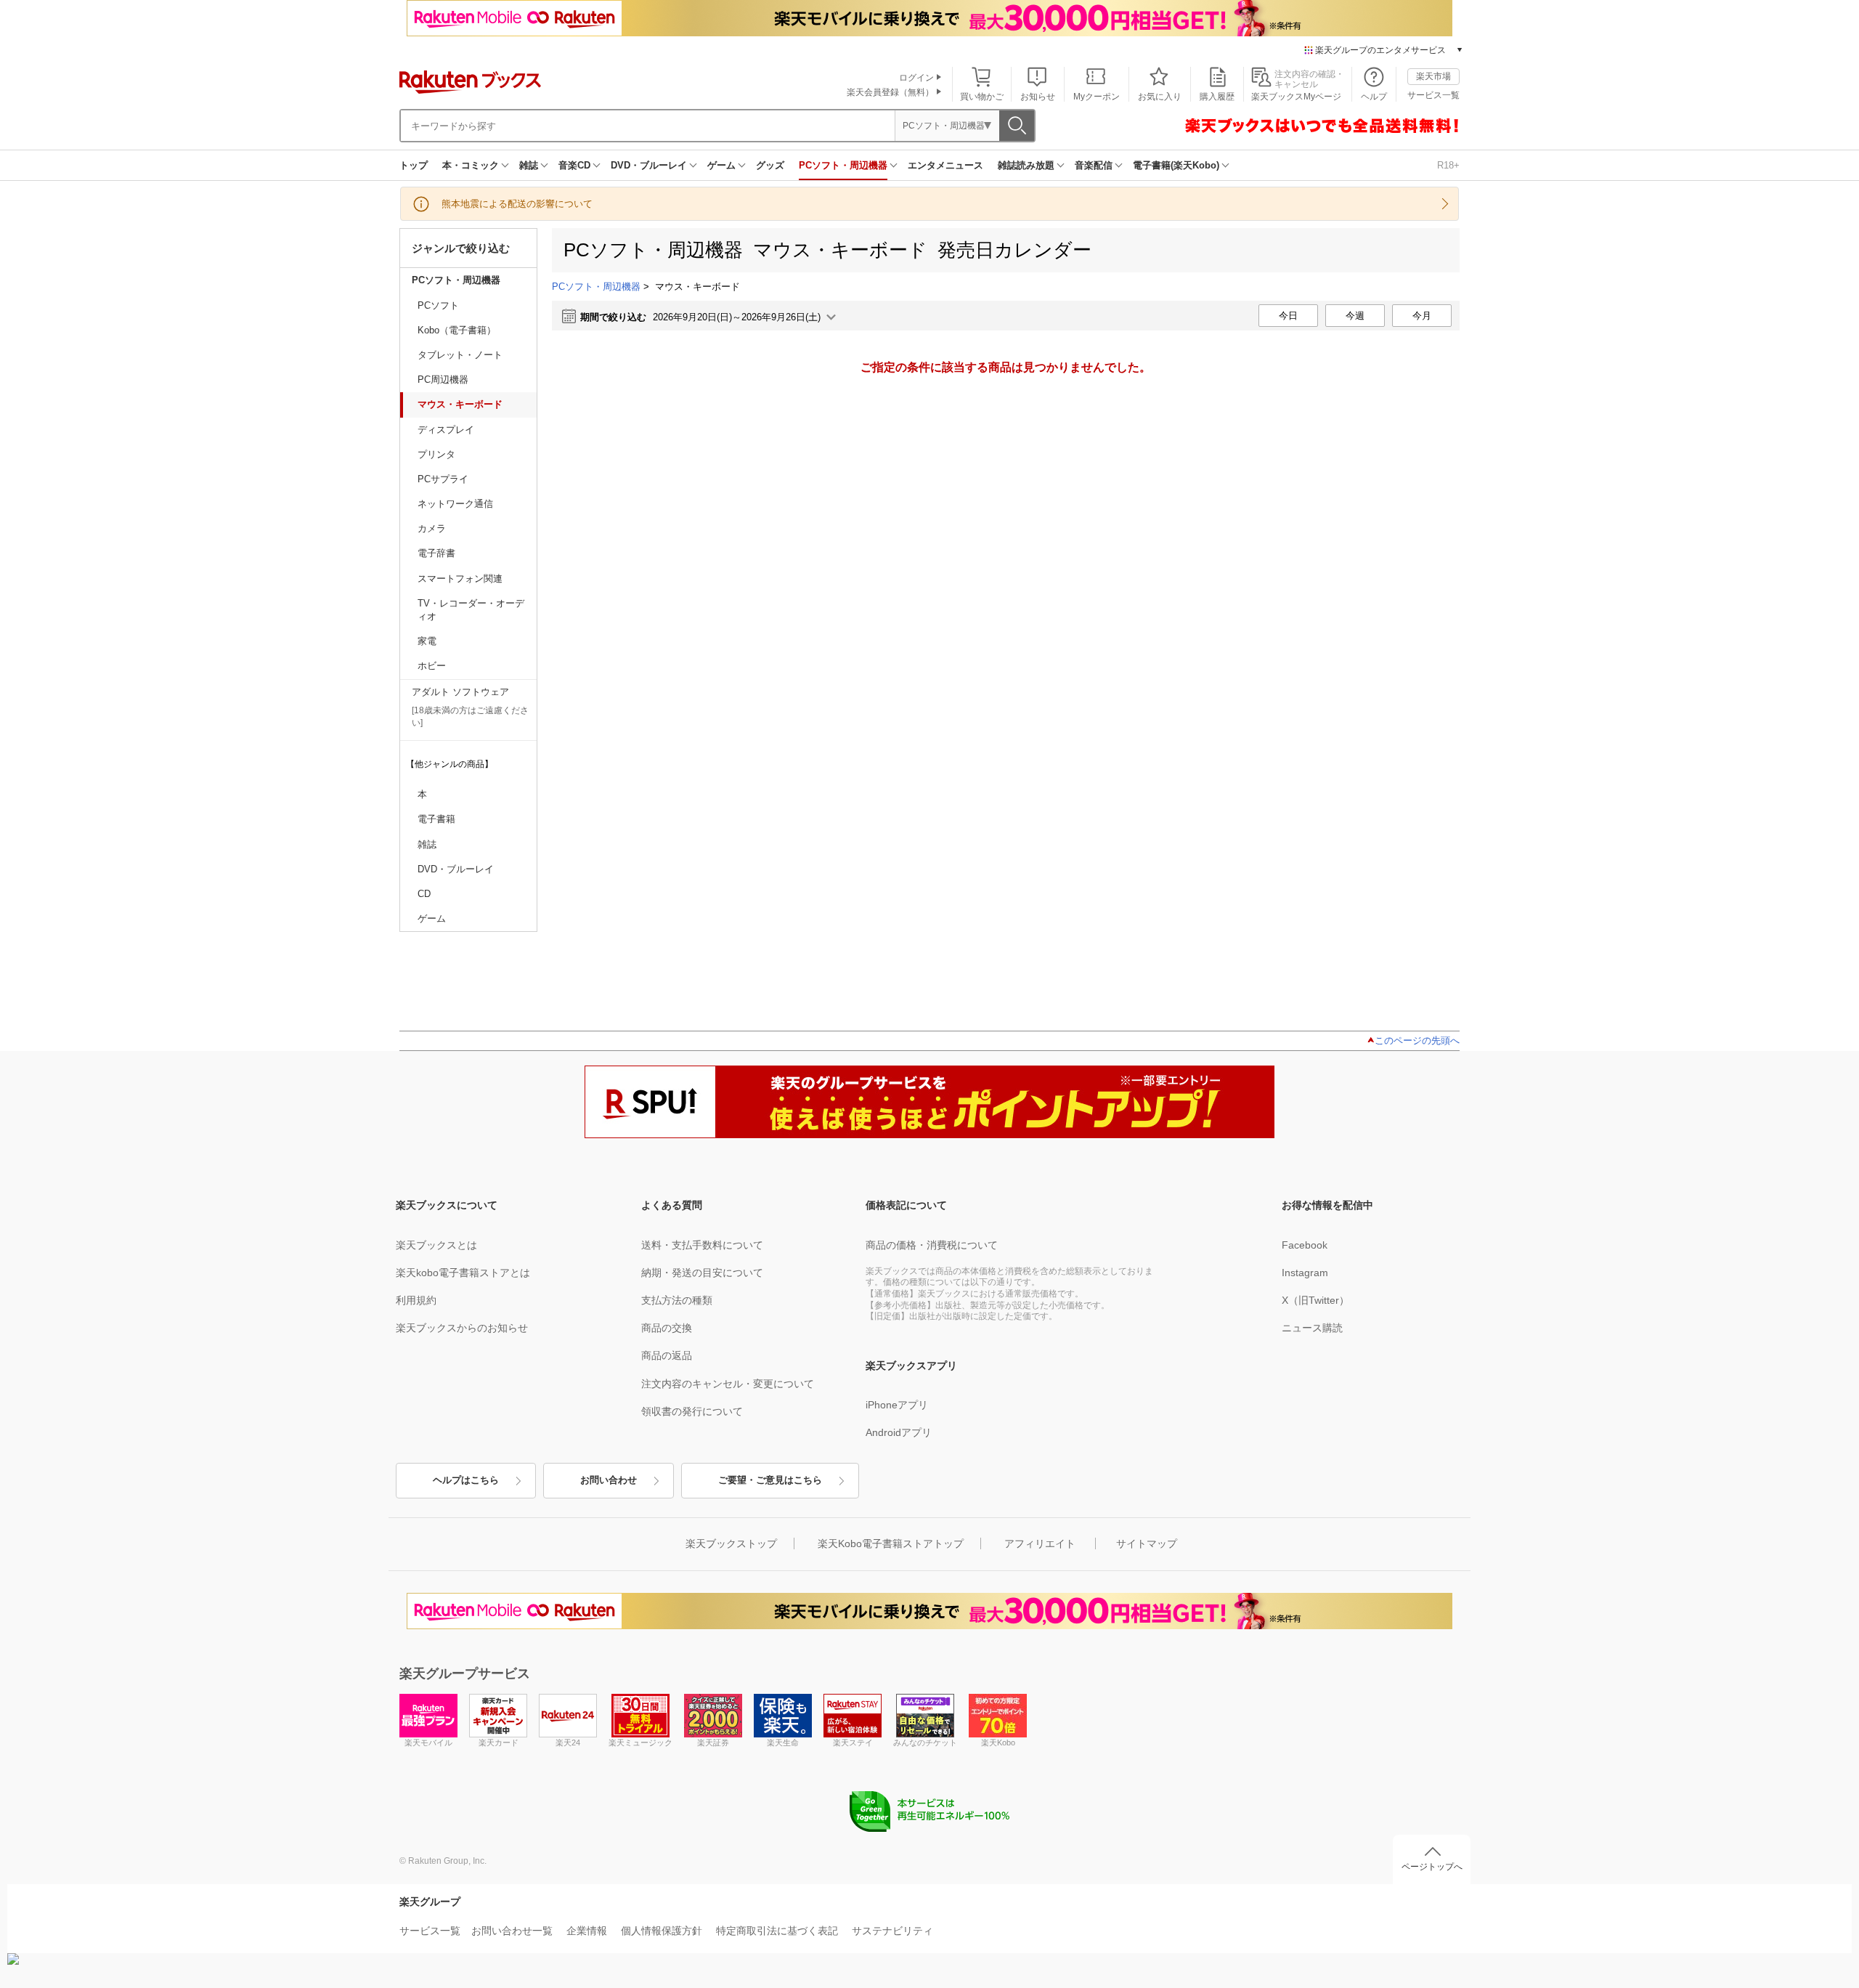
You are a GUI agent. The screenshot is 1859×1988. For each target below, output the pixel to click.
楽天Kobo (998, 1742)
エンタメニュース (945, 165)
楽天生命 (783, 1742)
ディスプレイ (446, 430)
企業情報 (587, 1931)
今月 (1422, 316)
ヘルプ (1374, 97)
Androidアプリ (899, 1432)
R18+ (1448, 165)
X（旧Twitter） (1315, 1300)
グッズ (770, 165)
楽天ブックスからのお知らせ (462, 1328)
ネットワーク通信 (455, 504)
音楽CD (574, 165)
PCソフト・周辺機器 (843, 165)
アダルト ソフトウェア (460, 692)
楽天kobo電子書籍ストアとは (463, 1273)
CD (424, 894)
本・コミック (471, 165)
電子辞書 (436, 553)
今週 (1355, 316)
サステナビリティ (892, 1931)
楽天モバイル (428, 1742)
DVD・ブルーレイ (649, 165)
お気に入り (1160, 97)
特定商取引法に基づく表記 (777, 1931)
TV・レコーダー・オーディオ (471, 610)
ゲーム (721, 165)
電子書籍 (436, 819)
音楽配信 (1094, 165)
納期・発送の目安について (702, 1273)
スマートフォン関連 (460, 579)
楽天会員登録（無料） (890, 92)
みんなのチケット (925, 1742)
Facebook (1305, 1245)
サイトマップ (1147, 1543)
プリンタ (436, 454)
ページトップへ (1432, 1867)
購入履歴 (1217, 97)
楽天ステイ (853, 1742)
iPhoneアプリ (897, 1405)
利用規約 (416, 1300)
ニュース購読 (1312, 1328)
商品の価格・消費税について (932, 1245)
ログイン (916, 78)
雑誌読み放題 (1026, 165)
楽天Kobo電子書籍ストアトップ (891, 1543)
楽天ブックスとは (436, 1245)
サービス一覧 (1433, 95)
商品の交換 (667, 1328)
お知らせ (1038, 97)
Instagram (1305, 1273)
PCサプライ (443, 479)
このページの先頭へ (1417, 1040)
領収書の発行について (692, 1411)
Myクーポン (1097, 97)
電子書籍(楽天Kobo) (1176, 165)
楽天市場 (1433, 76)
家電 (427, 641)
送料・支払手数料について (702, 1245)
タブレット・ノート (460, 355)
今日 (1288, 316)
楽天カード (499, 1742)
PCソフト (438, 305)
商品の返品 (667, 1355)
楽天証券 (713, 1742)
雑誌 (529, 165)
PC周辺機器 (443, 380)
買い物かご (982, 97)
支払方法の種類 (677, 1300)
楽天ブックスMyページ (1296, 97)
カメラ (432, 528)
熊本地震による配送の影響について (517, 204)
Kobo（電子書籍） (457, 330)
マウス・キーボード (460, 404)
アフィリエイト (1040, 1543)
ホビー (432, 666)
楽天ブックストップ (731, 1543)
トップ (414, 165)
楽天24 (568, 1742)
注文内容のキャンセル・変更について (728, 1384)
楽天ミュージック (640, 1742)
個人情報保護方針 (662, 1931)
